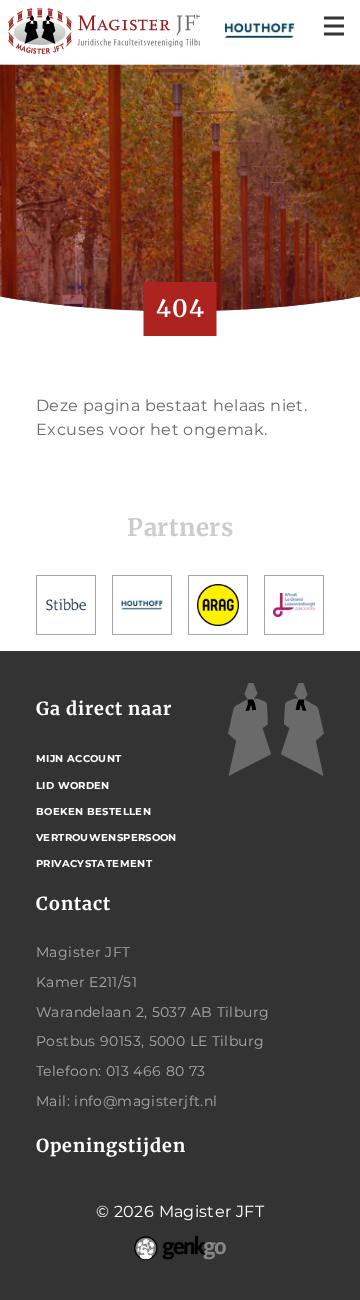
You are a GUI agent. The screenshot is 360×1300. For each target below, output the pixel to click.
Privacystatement (94, 863)
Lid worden (73, 785)
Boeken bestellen (93, 811)
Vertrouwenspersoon (106, 837)
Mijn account (79, 758)
